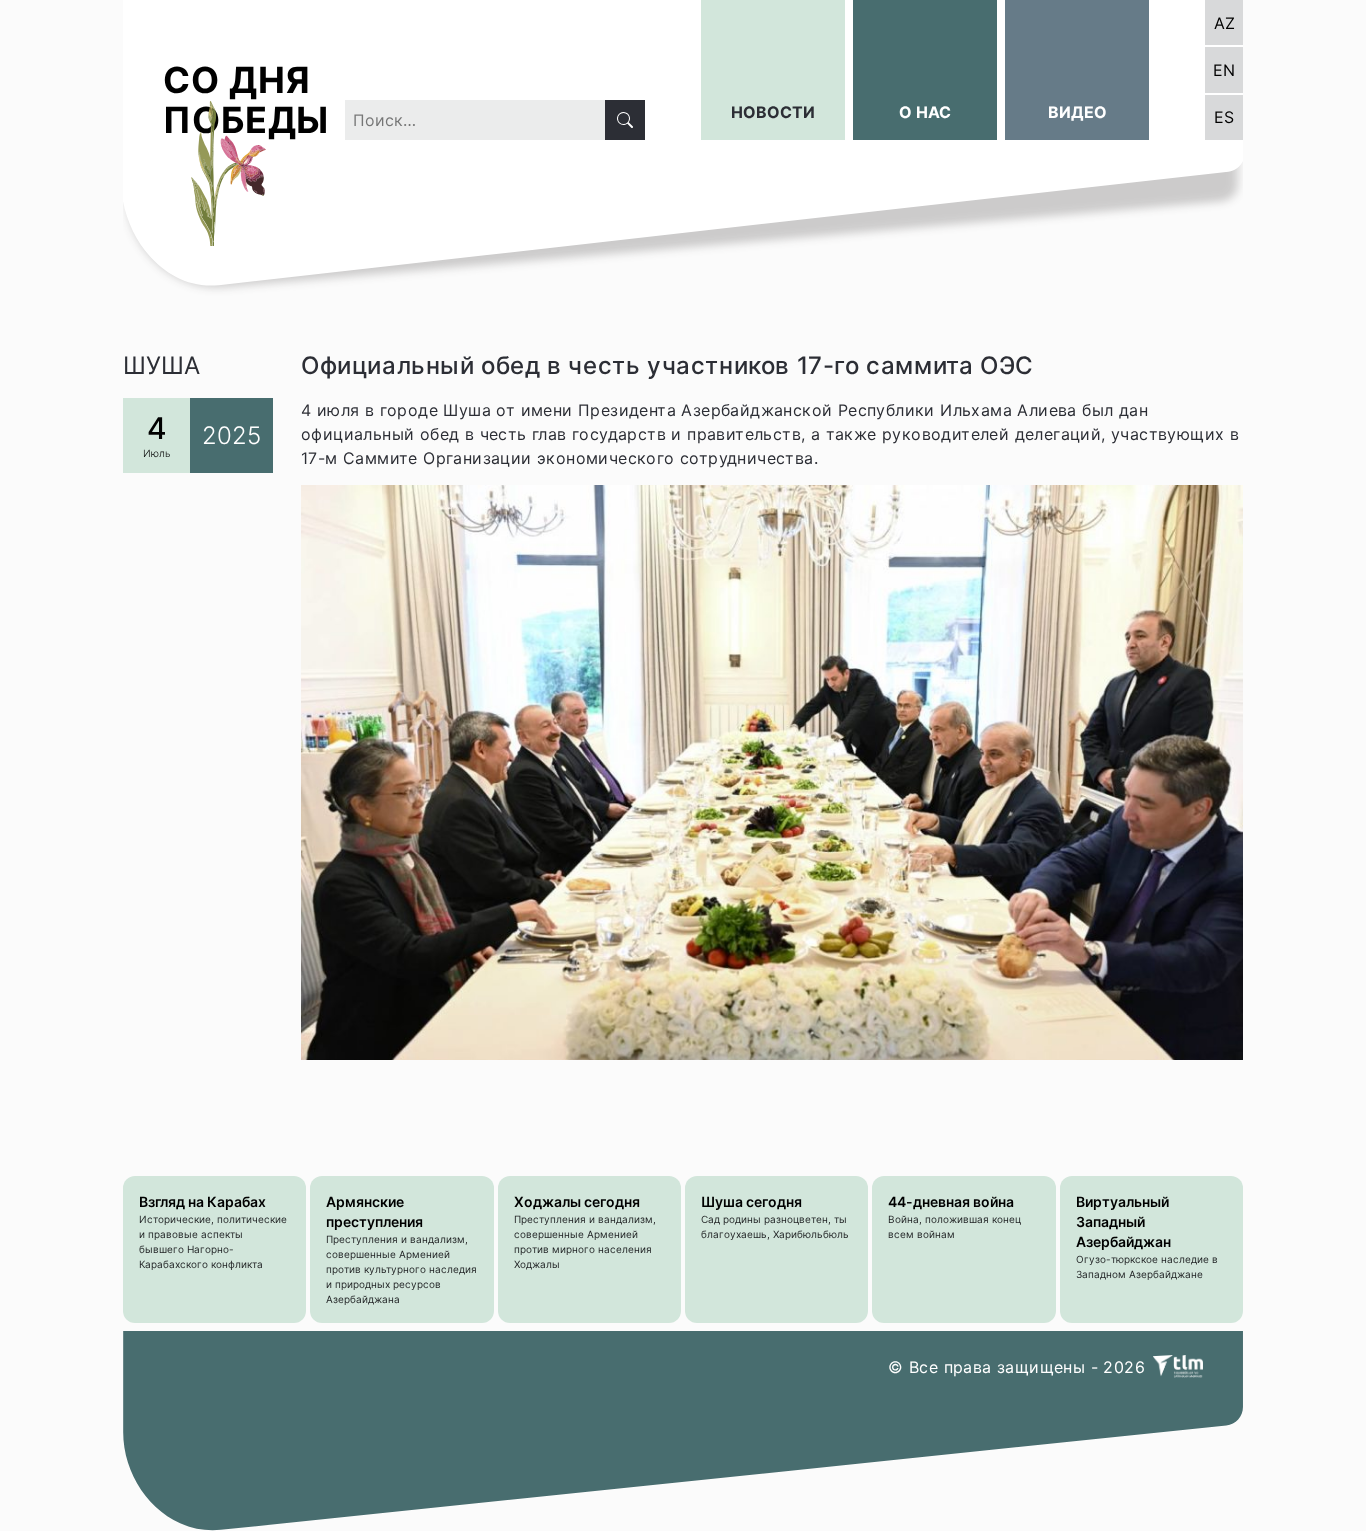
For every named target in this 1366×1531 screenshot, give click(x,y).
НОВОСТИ (773, 112)
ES (1224, 117)
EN (1224, 70)
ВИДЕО (1077, 112)
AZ (1224, 23)
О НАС (925, 112)
